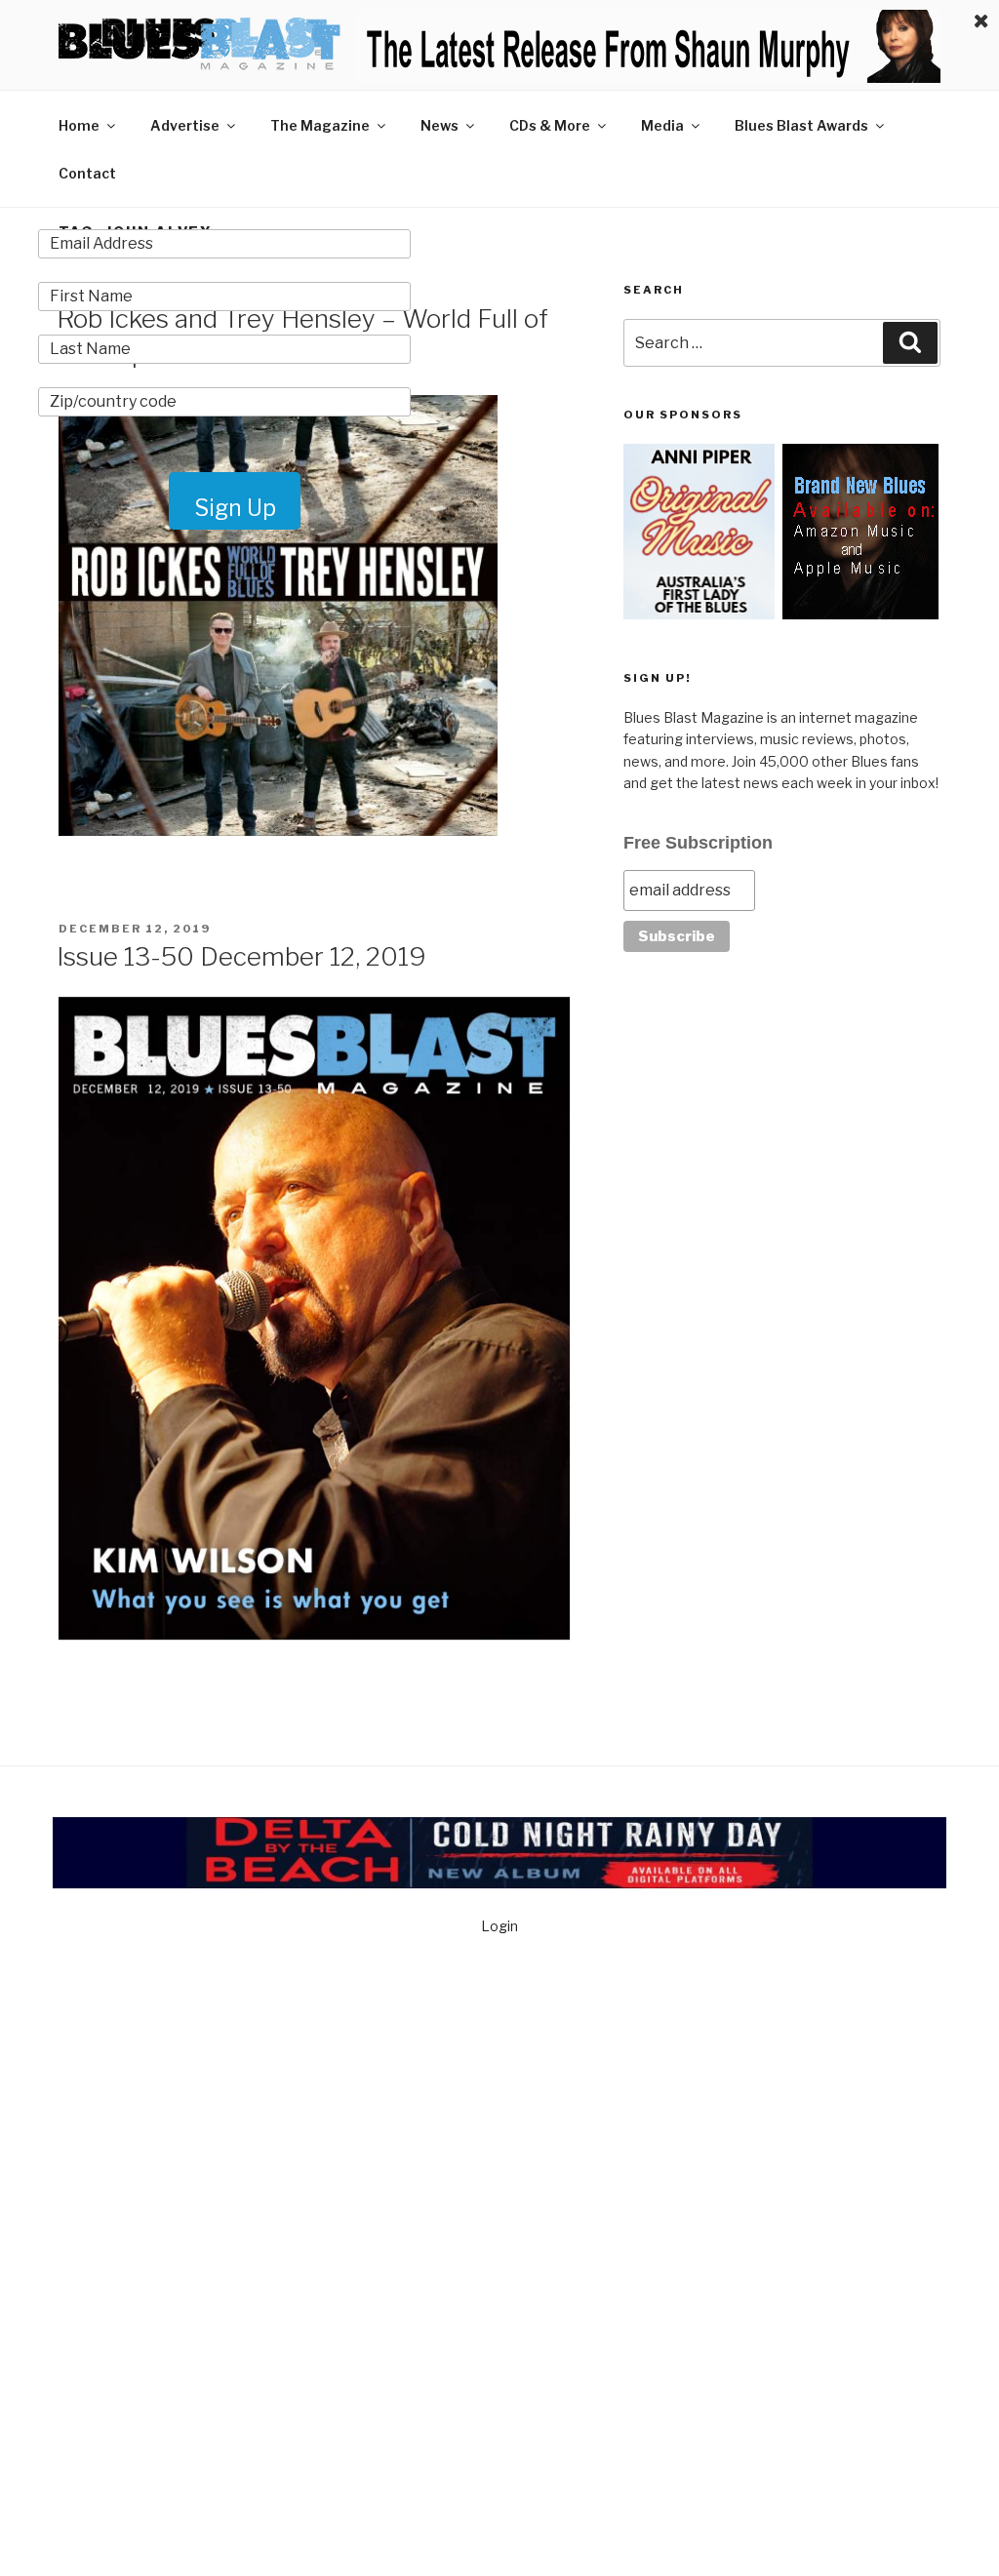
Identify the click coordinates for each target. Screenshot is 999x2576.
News (440, 125)
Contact (87, 173)
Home (79, 125)
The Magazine (320, 125)
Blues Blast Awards (801, 125)
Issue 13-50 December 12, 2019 (241, 956)
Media (662, 125)
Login (499, 1926)
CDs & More (550, 125)
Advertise (185, 125)
